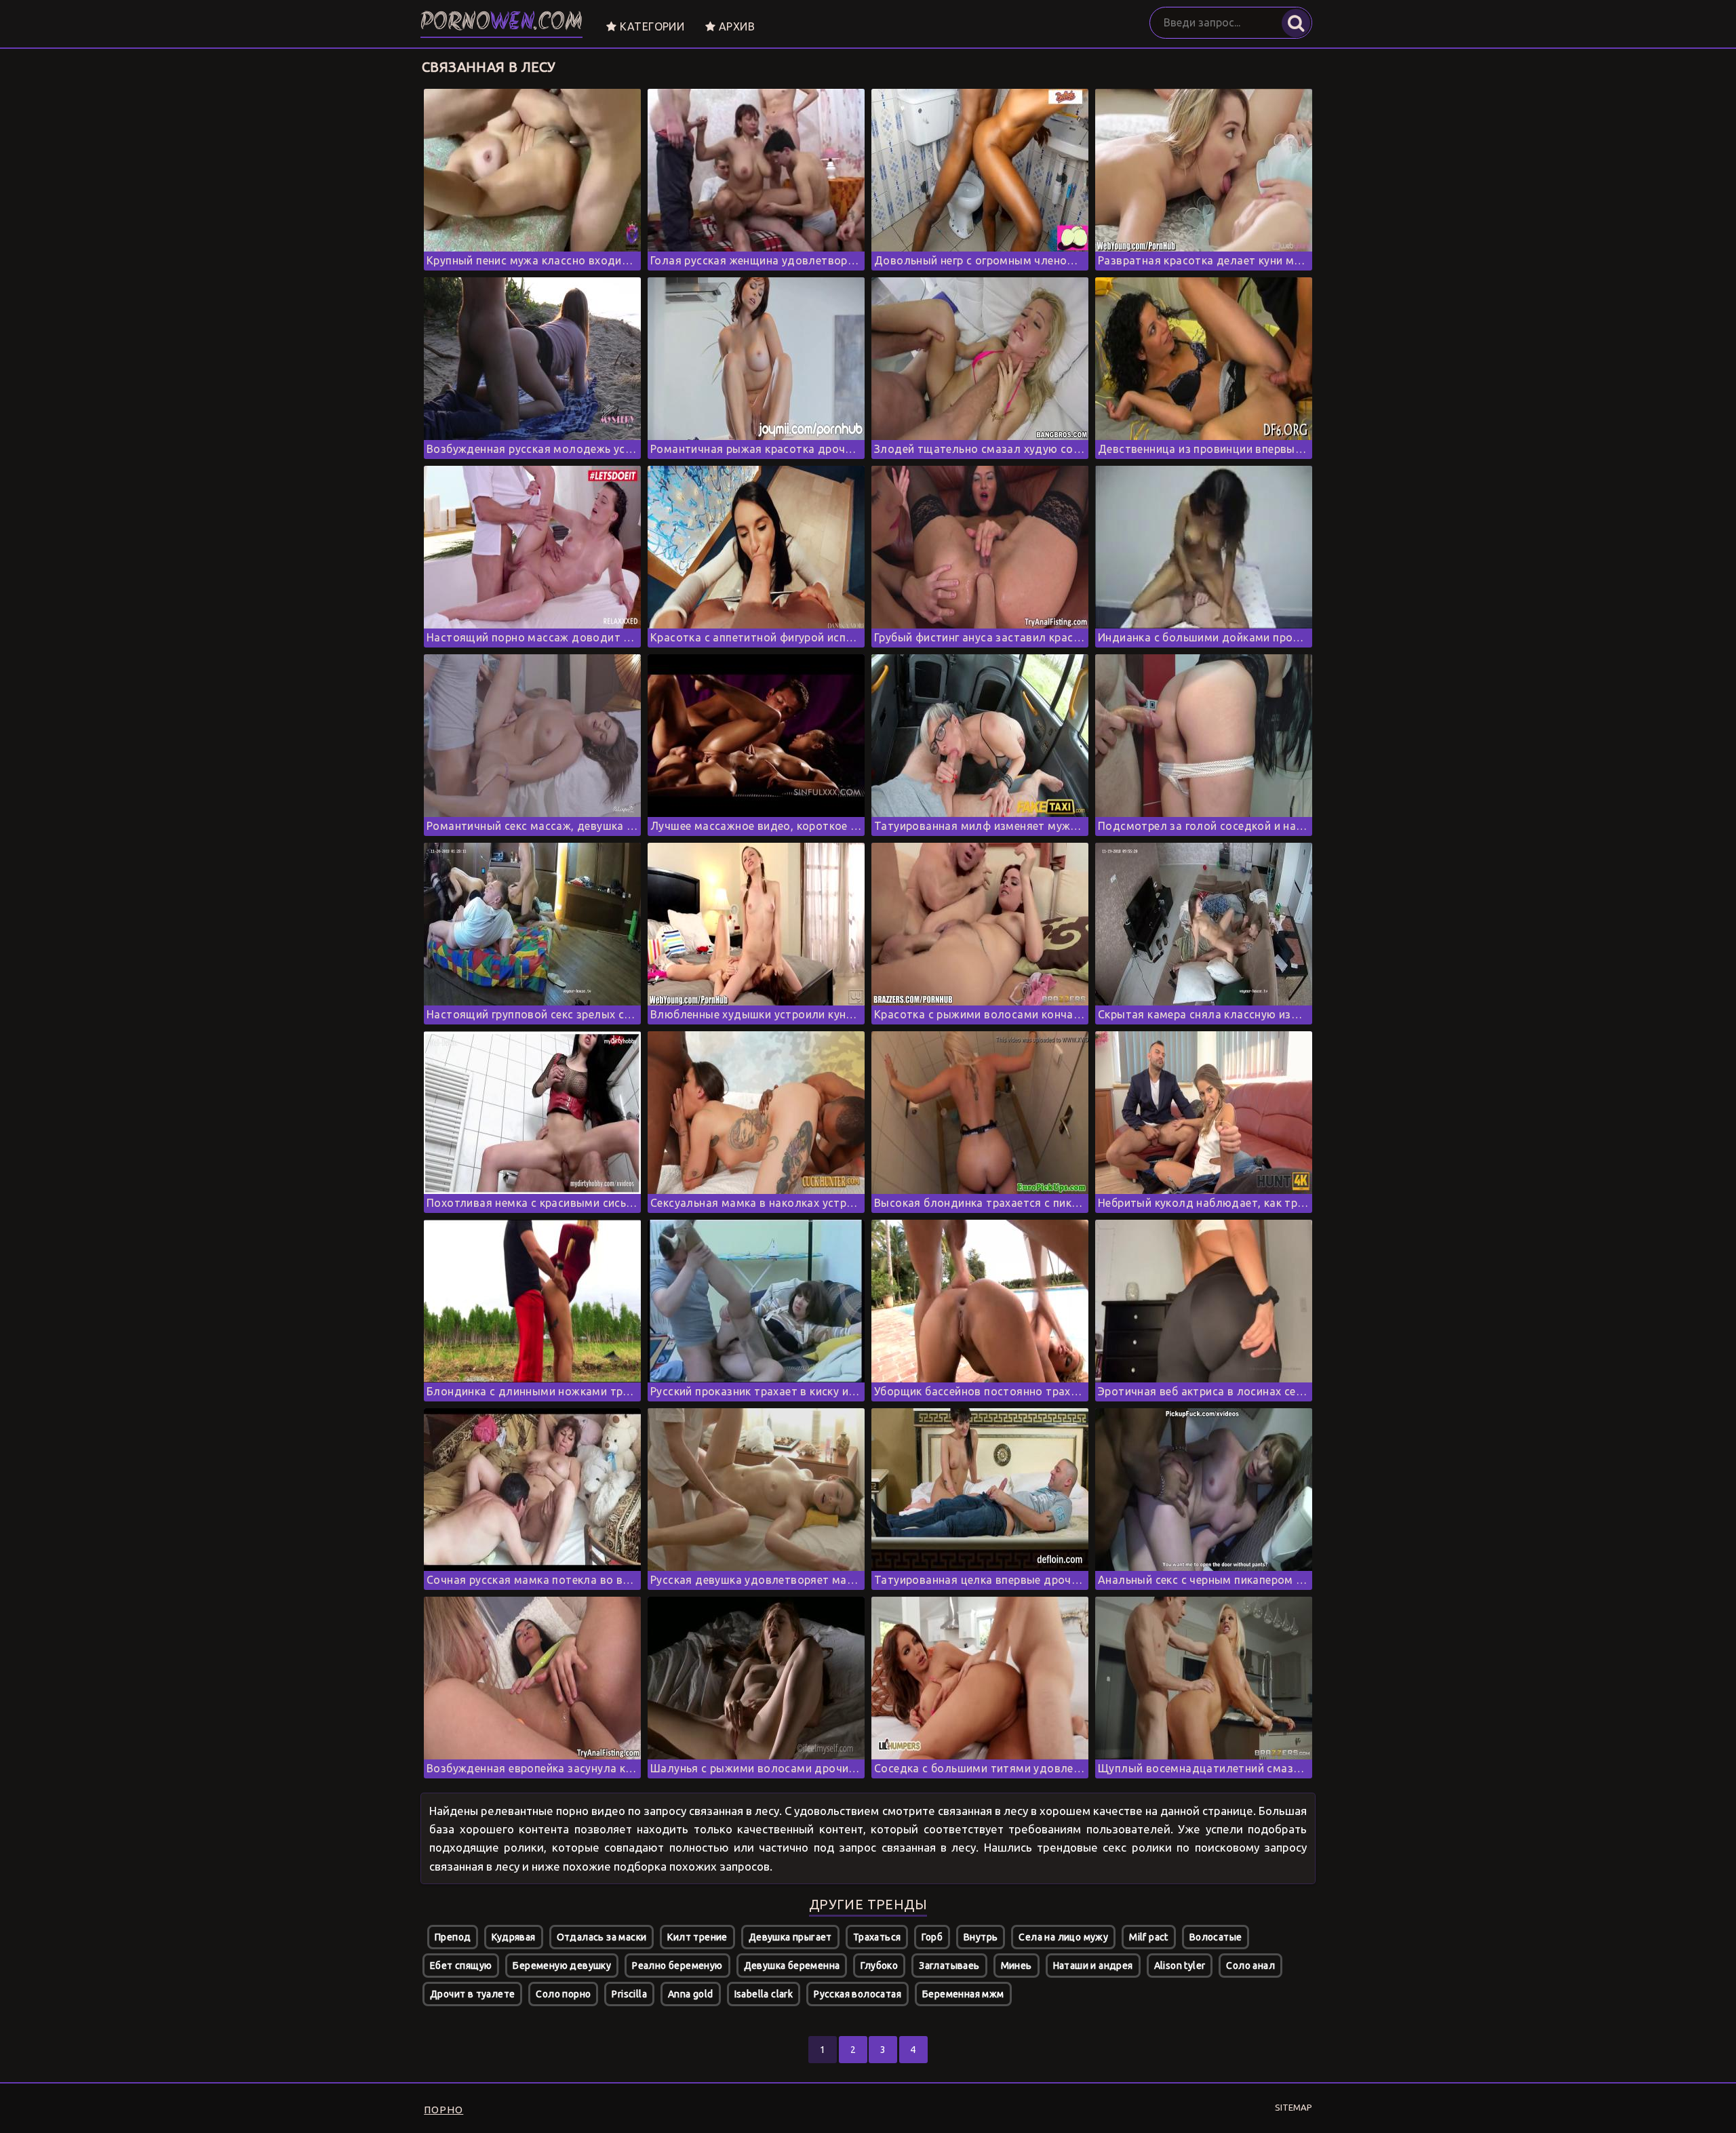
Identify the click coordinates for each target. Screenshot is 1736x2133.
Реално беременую (677, 1966)
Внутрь (981, 1937)
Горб (932, 1937)
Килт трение (697, 1937)
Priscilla (629, 1994)
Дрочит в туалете (472, 1994)
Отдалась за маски (602, 1937)
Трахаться (877, 1937)
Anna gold (691, 1994)
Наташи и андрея (1093, 1966)
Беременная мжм (963, 1994)
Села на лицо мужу (1063, 1937)
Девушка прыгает (790, 1937)
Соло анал (1250, 1966)
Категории (650, 26)
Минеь (1017, 1966)
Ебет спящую (461, 1966)
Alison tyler (1180, 1966)
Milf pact (1149, 1937)
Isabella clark (764, 1994)
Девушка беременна (792, 1966)
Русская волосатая (857, 1994)
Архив (735, 26)
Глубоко (879, 1966)
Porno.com (501, 23)
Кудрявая (513, 1937)
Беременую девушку (562, 1966)
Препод (453, 1937)
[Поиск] (1296, 23)
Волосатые (1216, 1937)
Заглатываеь (949, 1966)
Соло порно (563, 1994)
